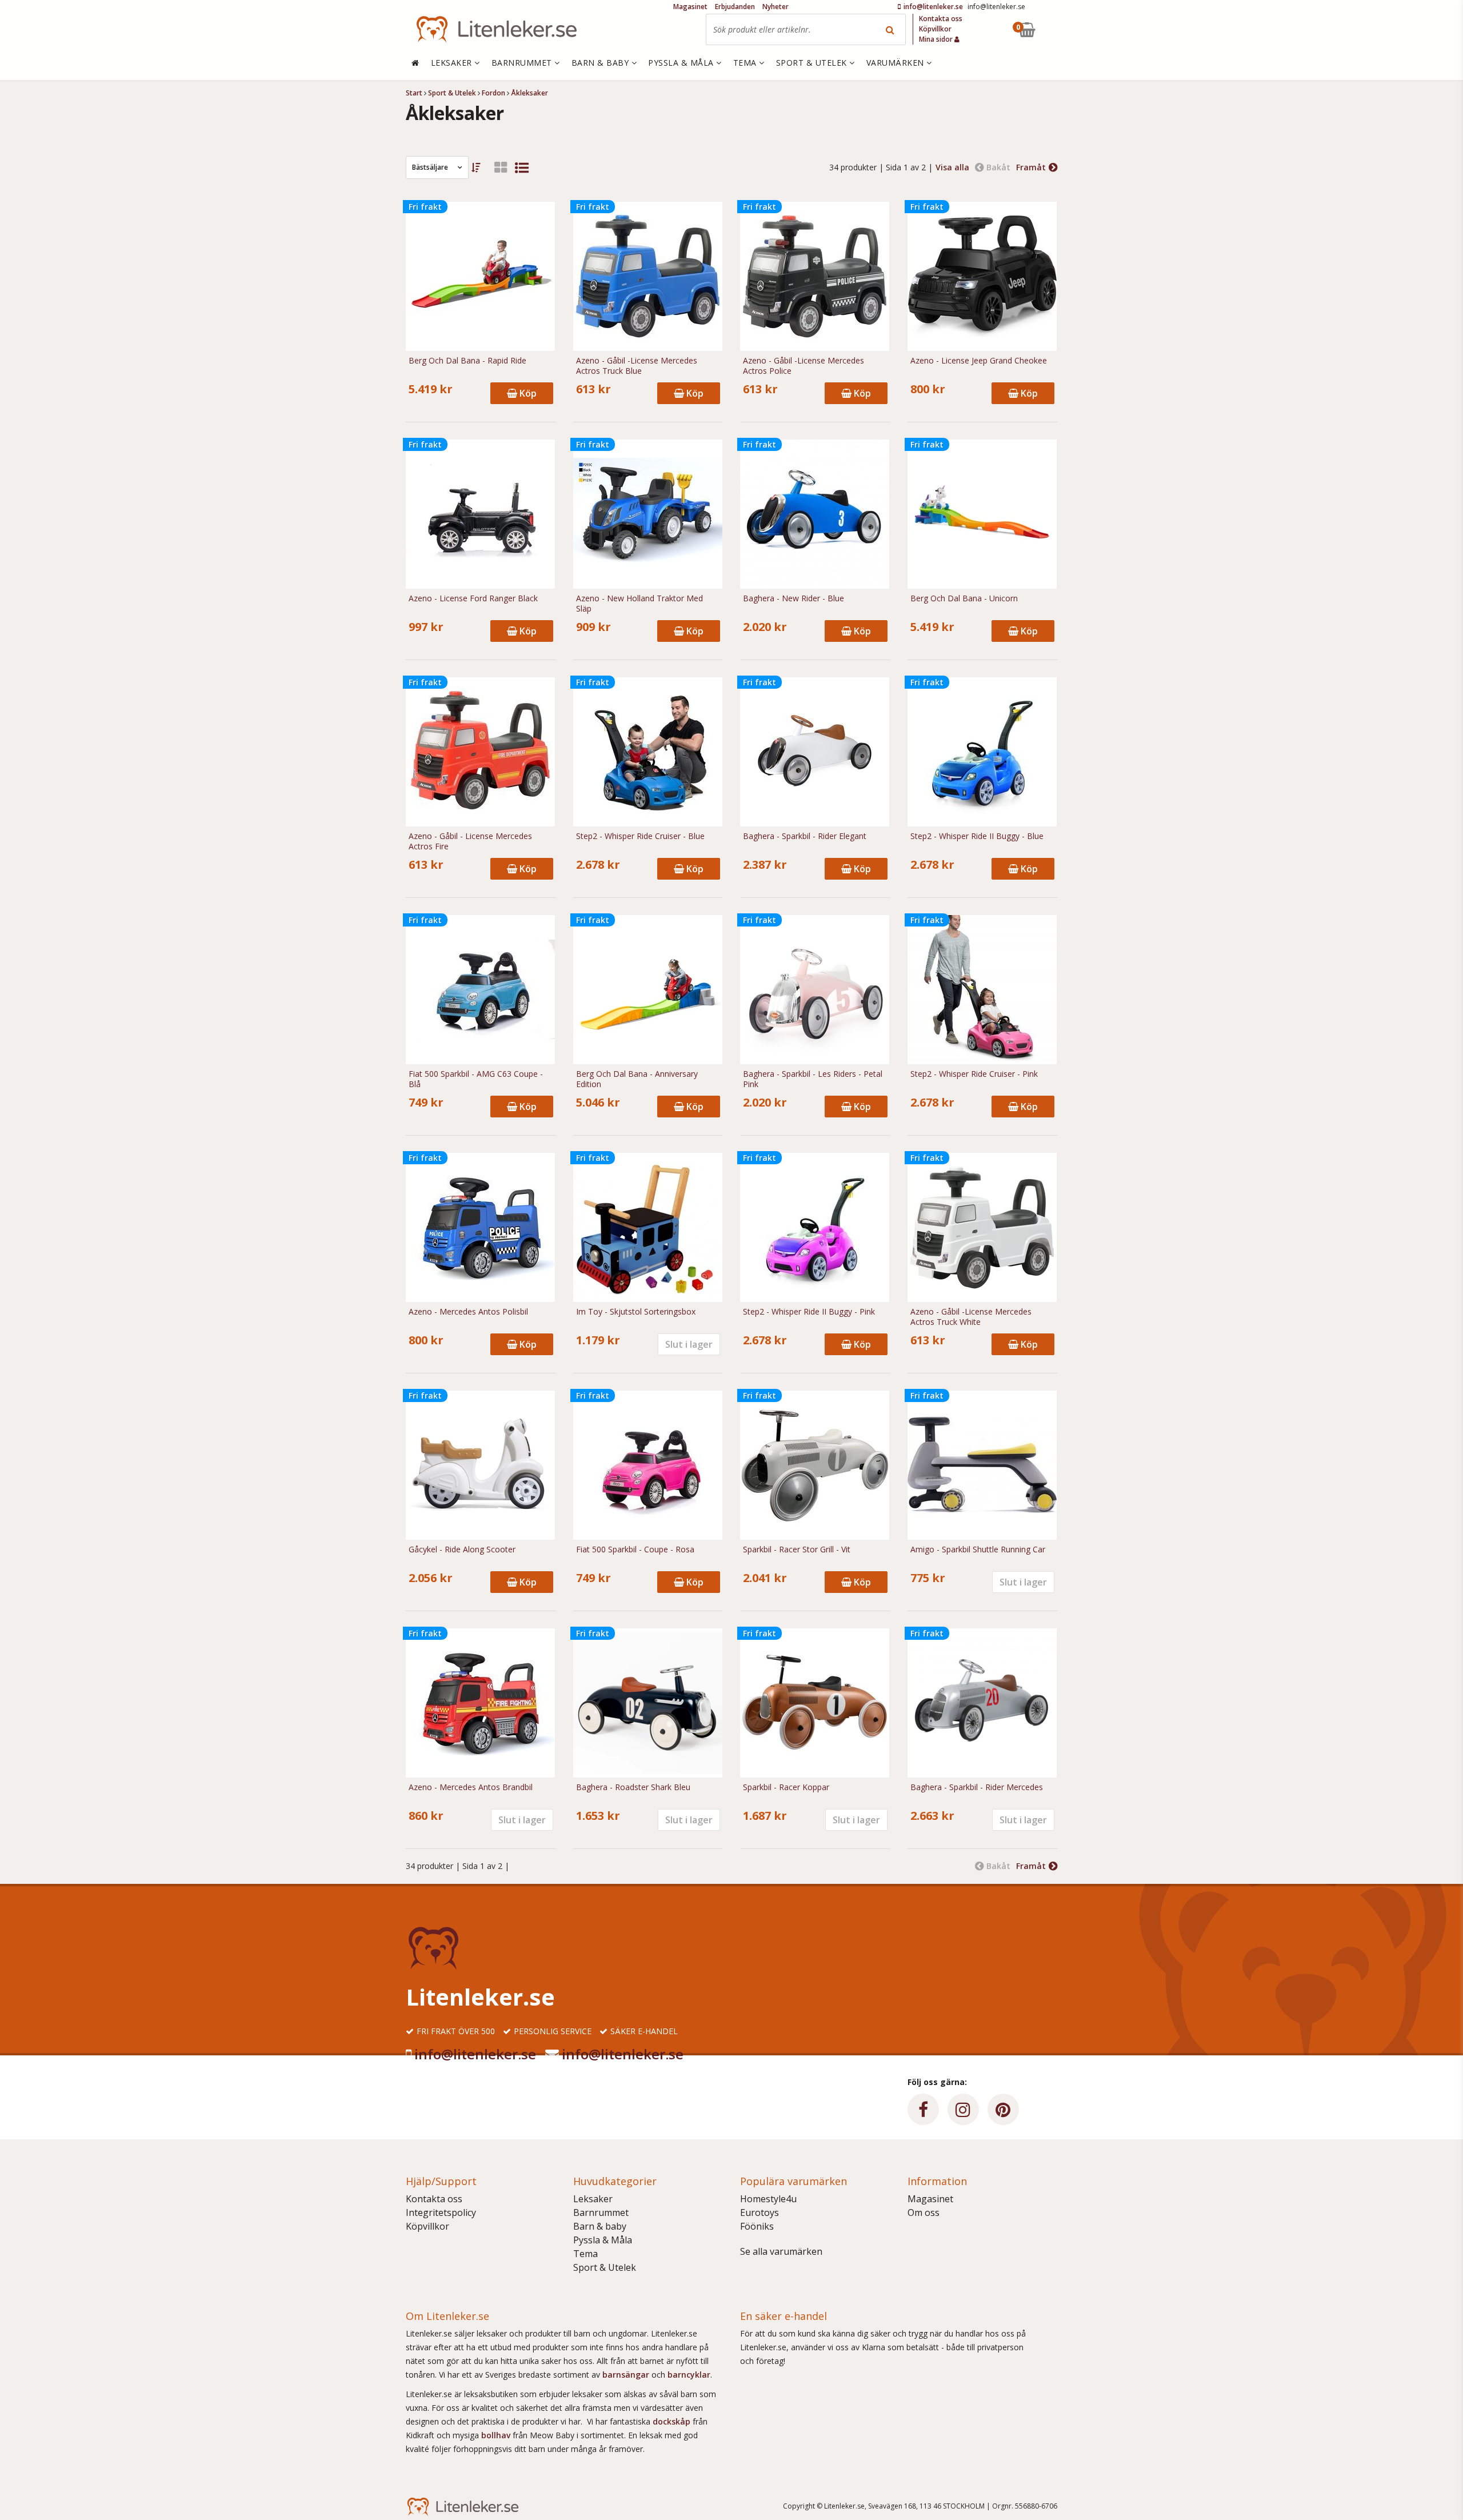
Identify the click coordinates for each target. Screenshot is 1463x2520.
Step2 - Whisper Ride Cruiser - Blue (640, 836)
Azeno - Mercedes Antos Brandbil (471, 1787)
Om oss (924, 2213)
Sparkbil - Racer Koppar (786, 1787)
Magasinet (930, 2199)
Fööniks (757, 2226)
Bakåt (998, 167)
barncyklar (689, 2375)
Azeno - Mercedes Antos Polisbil (468, 1312)
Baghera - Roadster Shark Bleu (633, 1787)
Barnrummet (601, 2213)
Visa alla (952, 167)
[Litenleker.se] (497, 29)
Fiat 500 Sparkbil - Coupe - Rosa (635, 1549)
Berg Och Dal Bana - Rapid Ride (467, 361)
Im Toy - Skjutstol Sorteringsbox (636, 1312)
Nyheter (776, 7)
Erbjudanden (735, 7)
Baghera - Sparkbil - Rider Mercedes (977, 1787)
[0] (1053, 29)
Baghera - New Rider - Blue (794, 598)
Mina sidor (937, 39)
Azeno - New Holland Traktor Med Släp (639, 604)
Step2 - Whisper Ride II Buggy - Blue (977, 836)
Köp (527, 393)
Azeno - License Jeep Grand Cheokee (979, 361)
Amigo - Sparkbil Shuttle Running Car (978, 1549)
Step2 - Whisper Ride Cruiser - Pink (974, 1074)
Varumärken (897, 63)
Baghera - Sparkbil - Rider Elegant (805, 836)
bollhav (497, 2435)
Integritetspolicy (441, 2213)
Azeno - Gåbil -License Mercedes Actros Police (804, 366)
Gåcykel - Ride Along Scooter (462, 1549)
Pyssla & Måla (603, 2240)
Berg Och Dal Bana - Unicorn (964, 598)
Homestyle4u (768, 2199)
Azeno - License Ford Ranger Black (473, 598)
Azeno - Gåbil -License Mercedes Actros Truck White (971, 1317)
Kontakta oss (434, 2199)
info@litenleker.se (475, 2054)
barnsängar (626, 2375)
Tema (585, 2254)
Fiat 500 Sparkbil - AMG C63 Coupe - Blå (476, 1079)
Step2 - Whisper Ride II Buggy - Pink (809, 1312)
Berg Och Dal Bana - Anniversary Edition (637, 1079)
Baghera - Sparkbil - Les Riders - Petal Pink (813, 1079)
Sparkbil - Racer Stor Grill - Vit (797, 1549)
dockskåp (673, 2421)
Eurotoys (760, 2213)
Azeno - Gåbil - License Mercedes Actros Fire (470, 841)
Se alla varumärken (781, 2251)
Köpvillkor (427, 2226)
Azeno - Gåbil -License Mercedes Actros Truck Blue (637, 366)
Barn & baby (600, 2226)
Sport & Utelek (605, 2267)
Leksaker (593, 2199)
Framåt (1031, 167)
